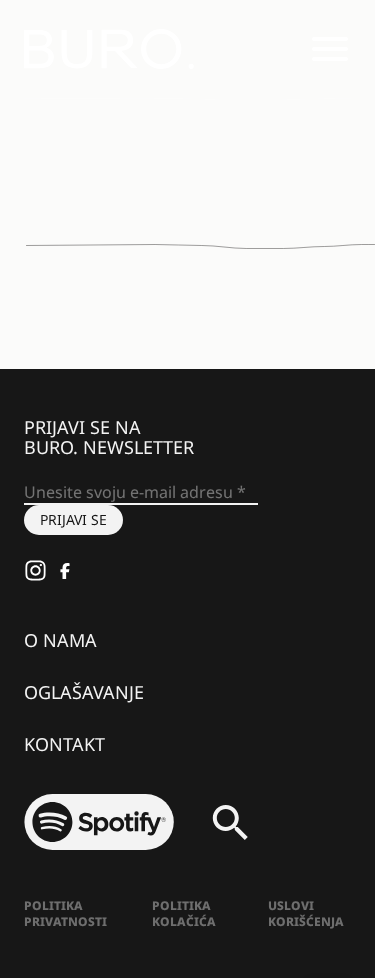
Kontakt (64, 744)
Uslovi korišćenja (306, 913)
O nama (60, 640)
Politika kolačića (184, 913)
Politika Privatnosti (65, 913)
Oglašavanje (84, 692)
